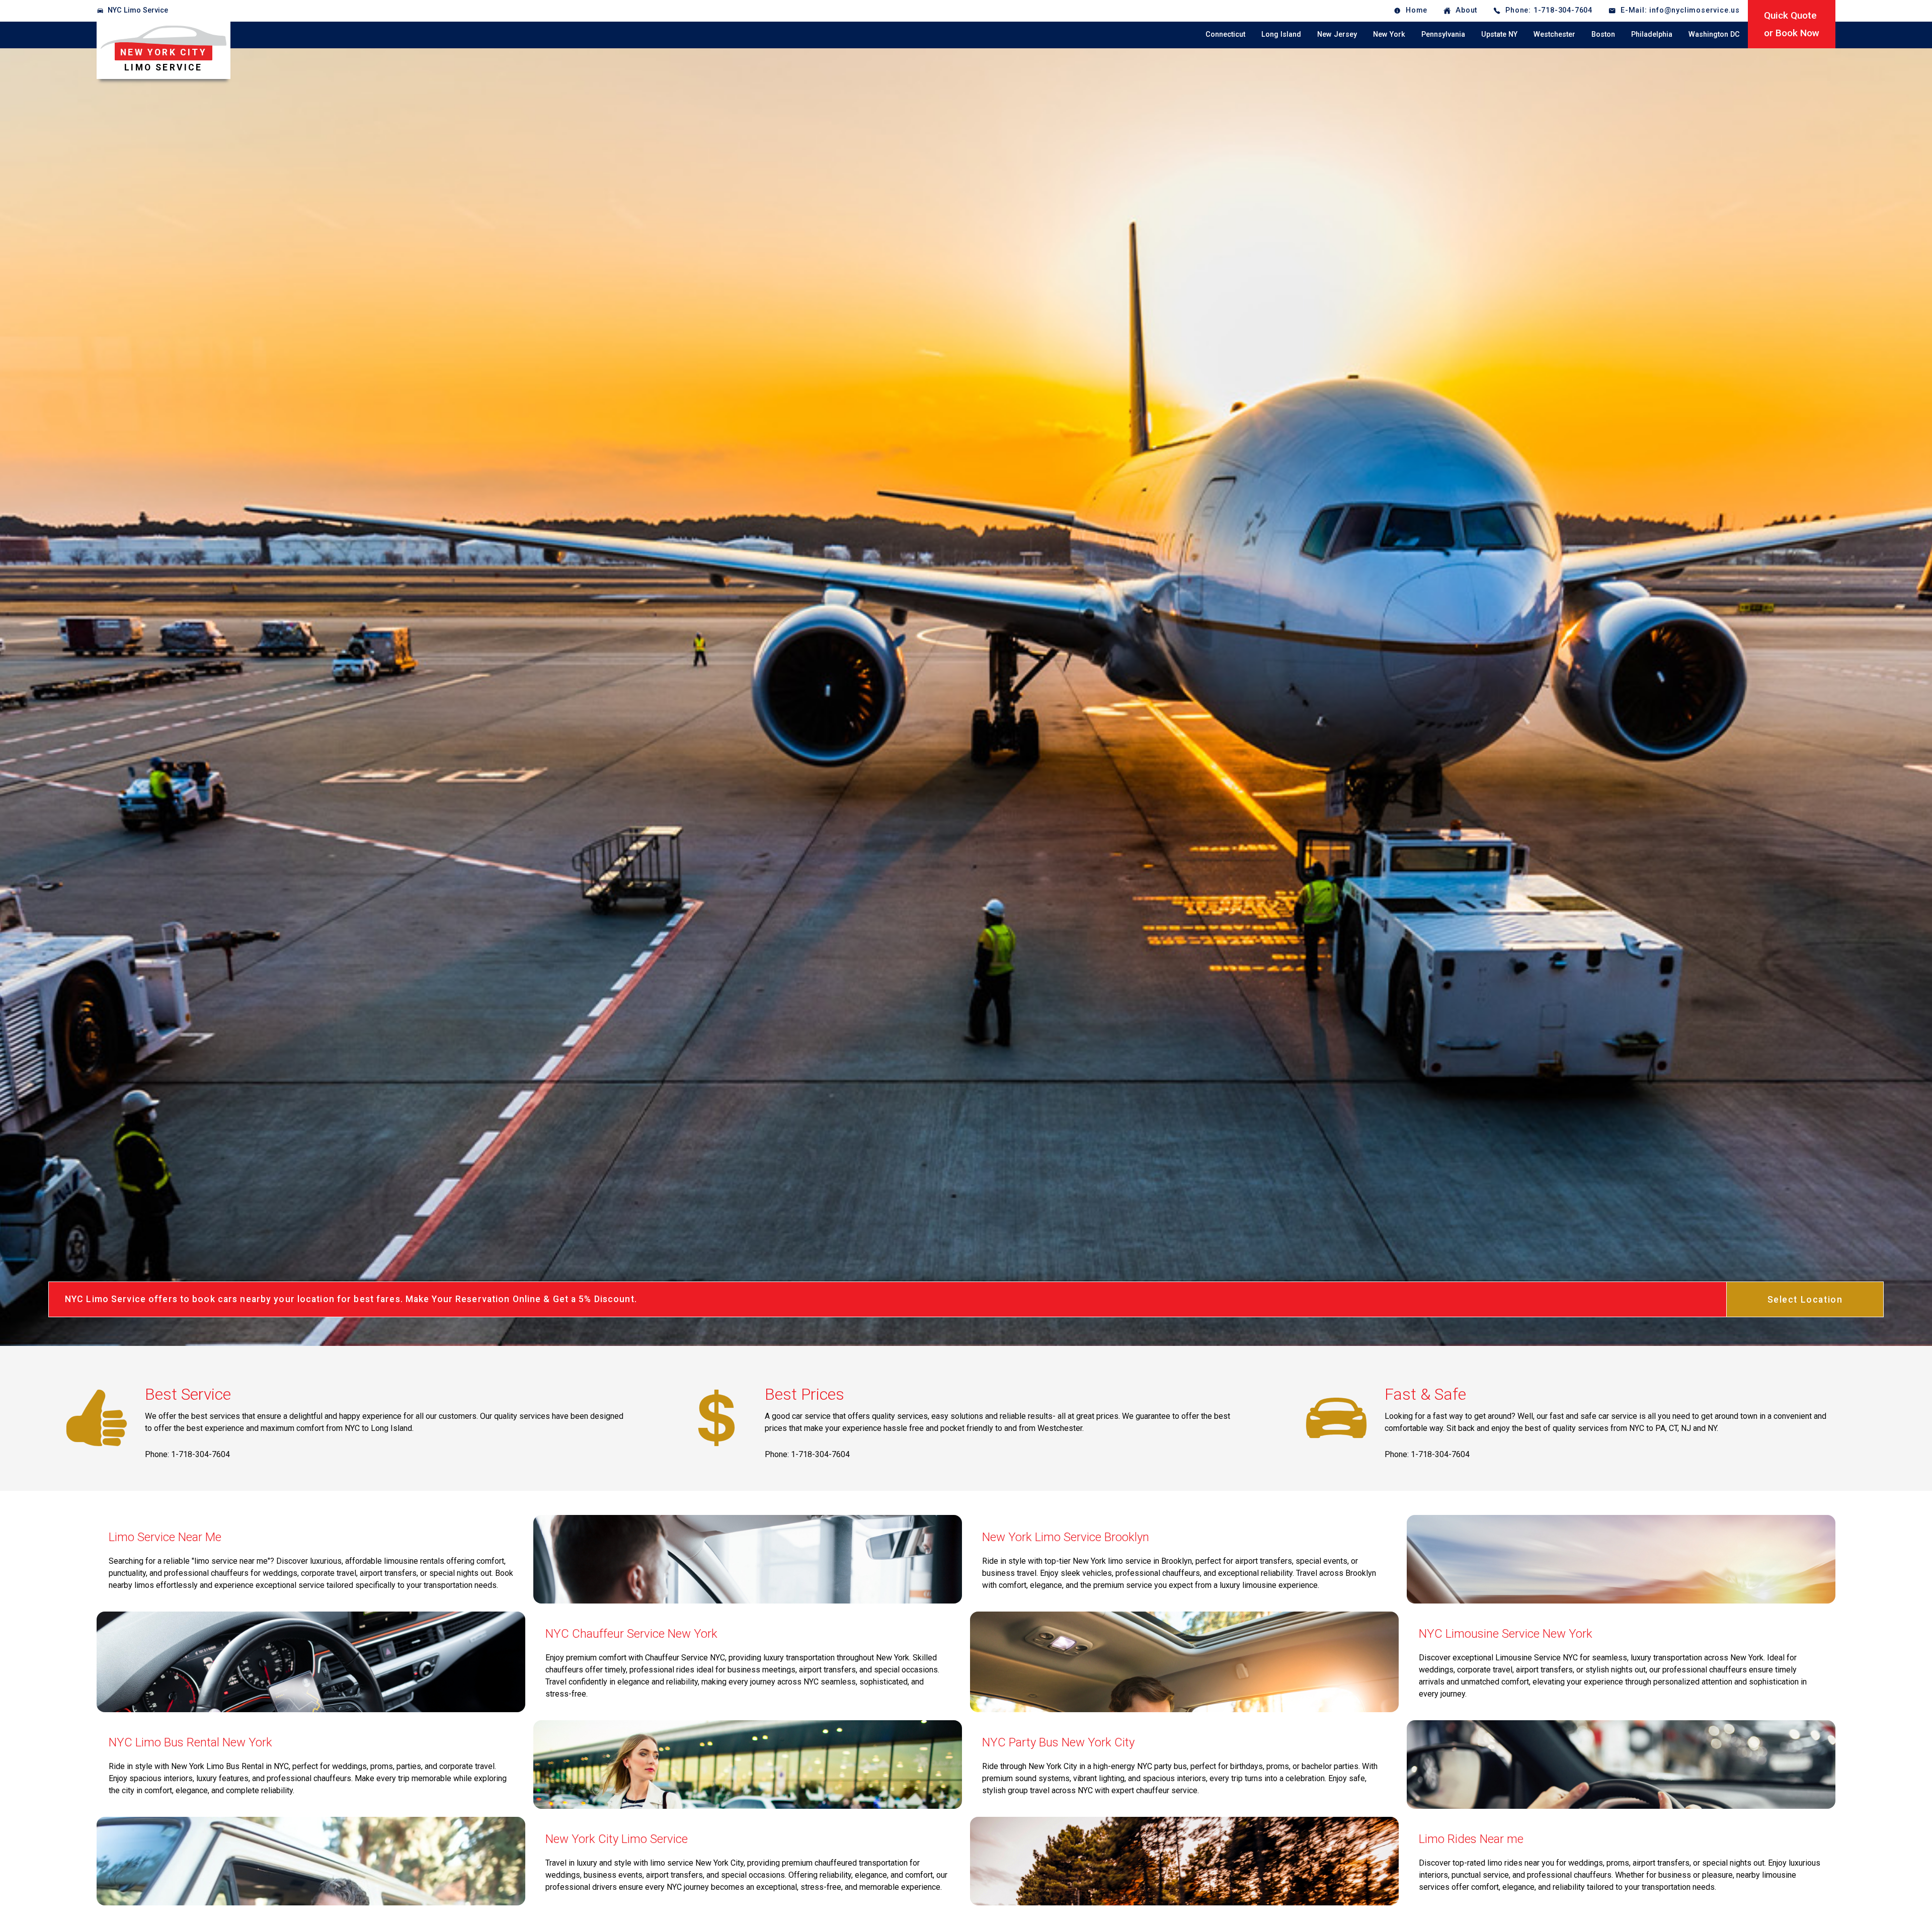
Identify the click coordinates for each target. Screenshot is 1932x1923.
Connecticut (1225, 34)
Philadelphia (1652, 34)
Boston (1603, 34)
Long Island (1281, 34)
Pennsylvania (1443, 34)
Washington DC (1714, 34)
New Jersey (1337, 34)
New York (1389, 34)
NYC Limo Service (138, 10)
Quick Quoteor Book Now (1792, 24)
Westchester (1554, 34)
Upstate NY (1499, 34)
